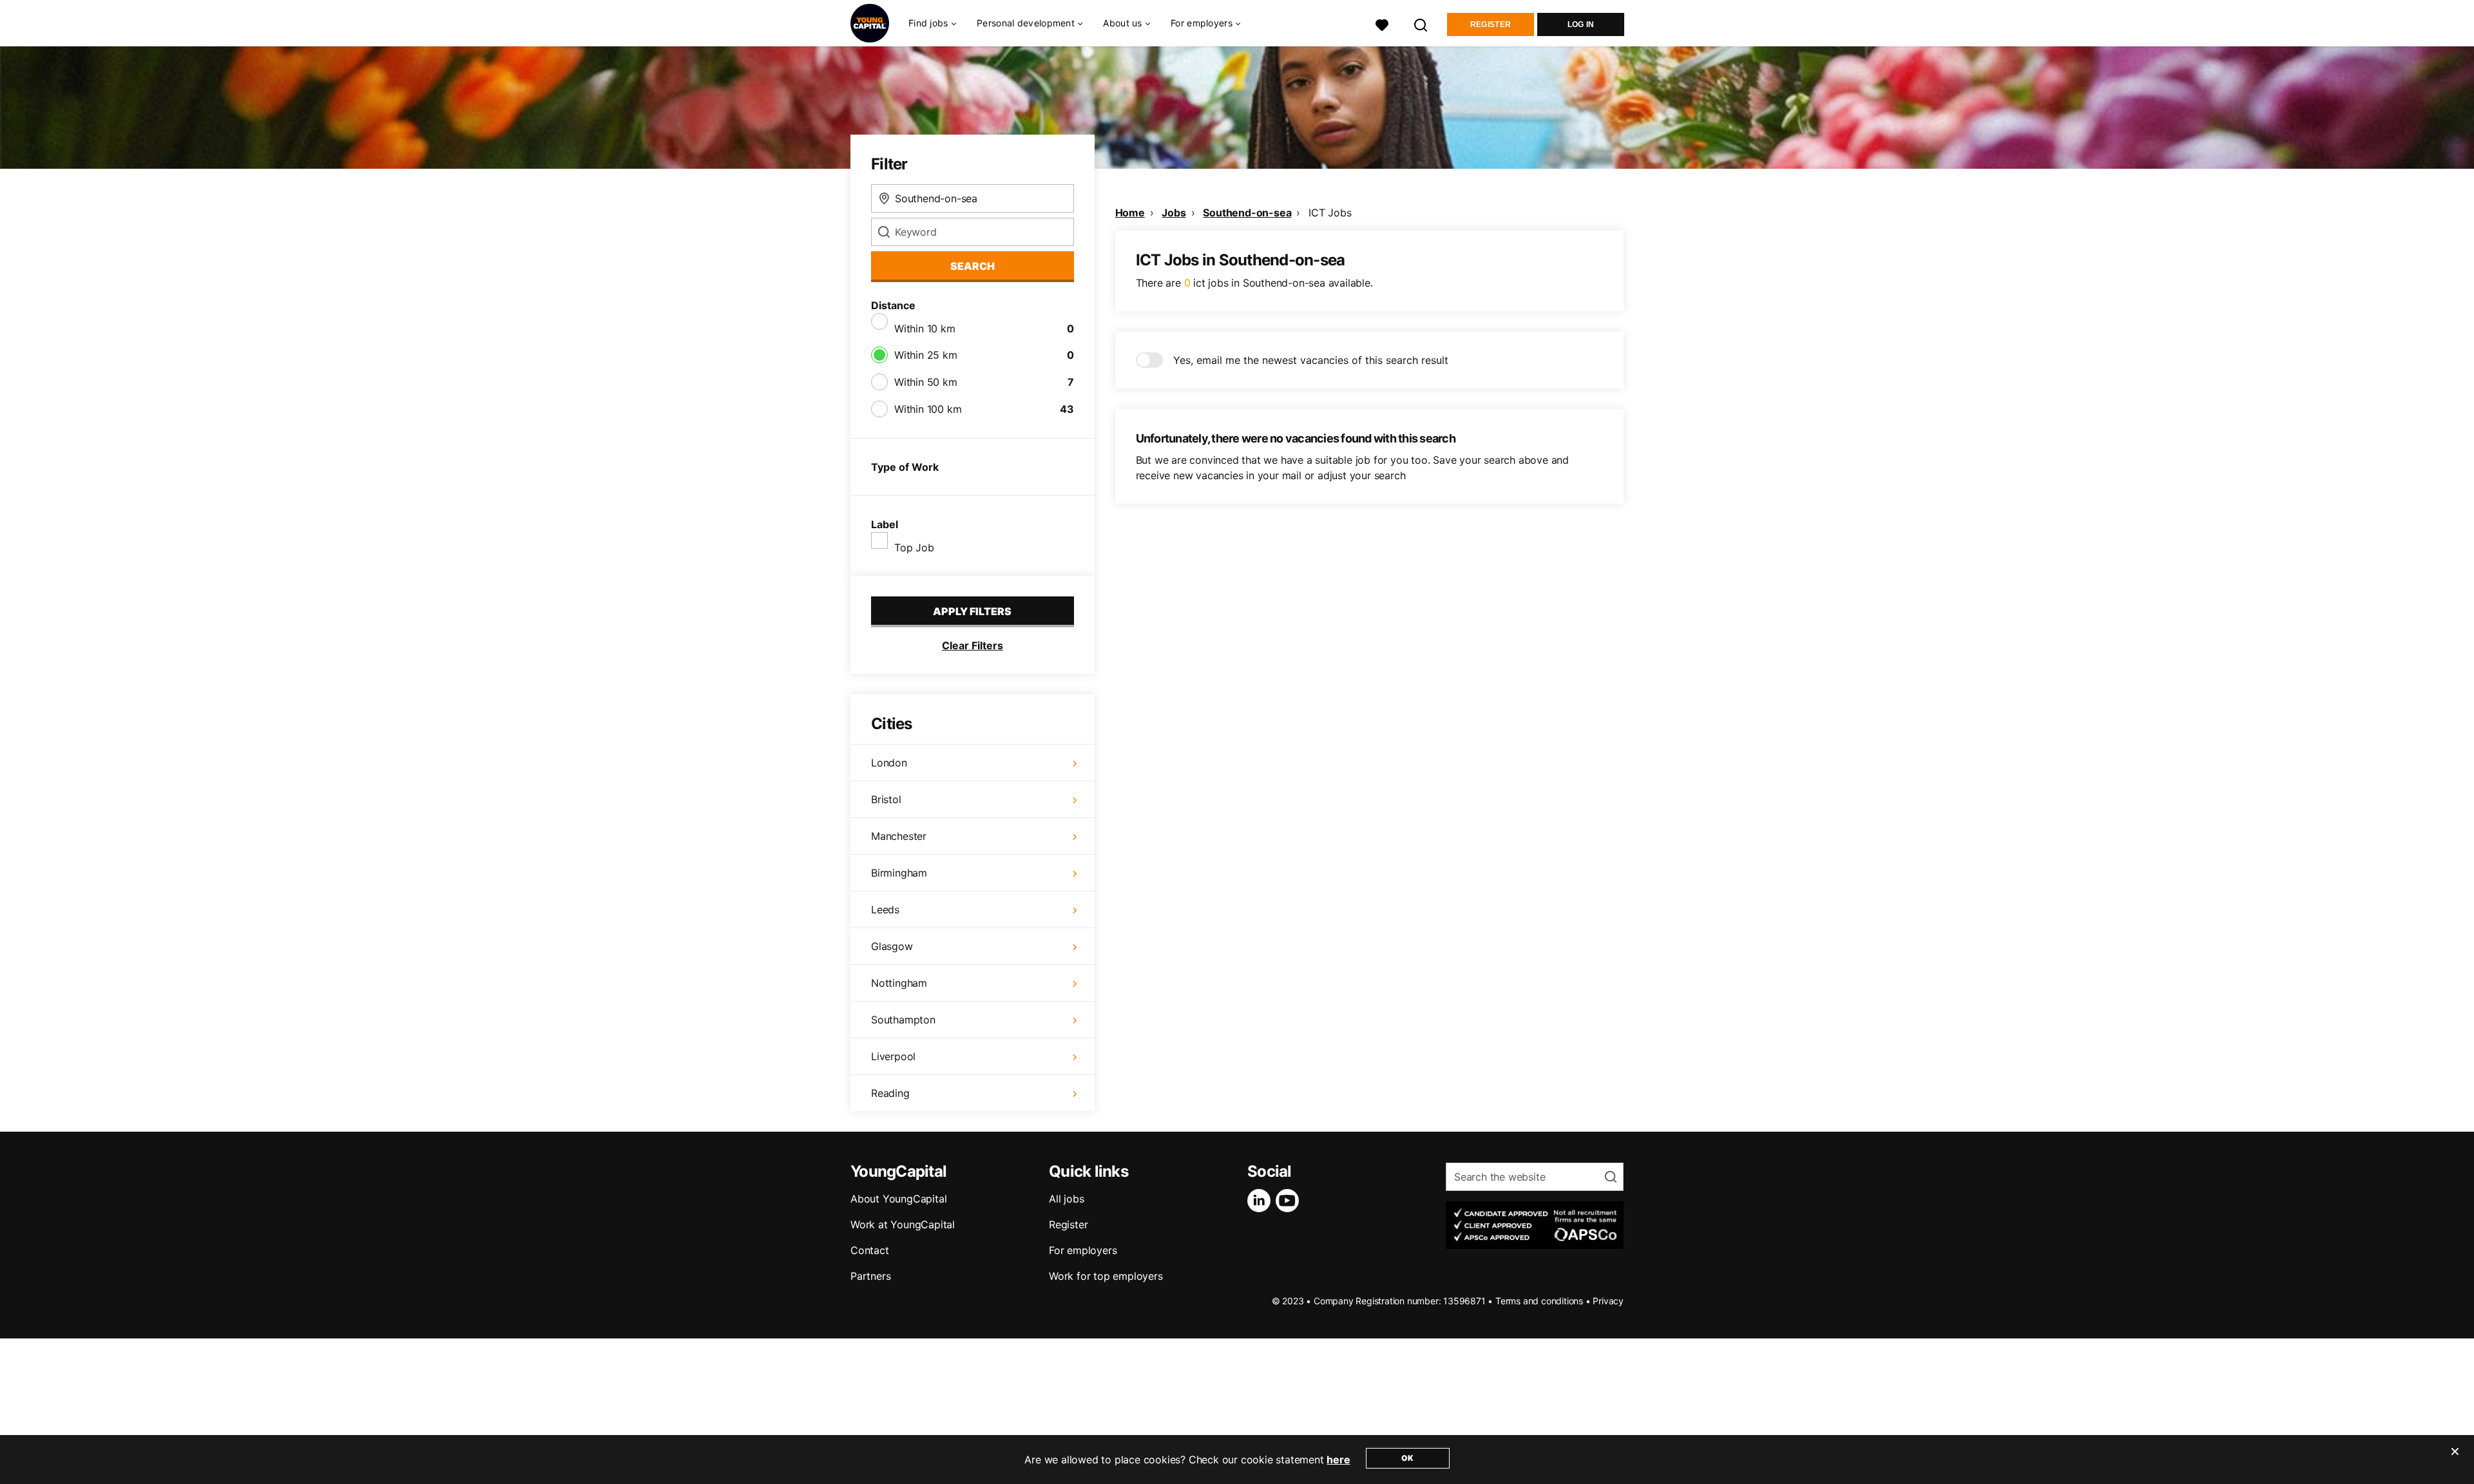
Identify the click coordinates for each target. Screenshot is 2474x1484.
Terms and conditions (1539, 1301)
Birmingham (899, 873)
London (889, 763)
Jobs (1174, 213)
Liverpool (893, 1056)
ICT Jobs (1330, 213)
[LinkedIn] (1261, 1201)
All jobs (1066, 1199)
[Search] (1421, 24)
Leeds (885, 909)
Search (973, 266)
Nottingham (899, 983)
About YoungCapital (898, 1199)
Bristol (886, 799)
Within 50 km (926, 382)
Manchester (899, 836)
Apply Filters (972, 611)
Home (1130, 213)
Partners (870, 1276)
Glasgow (892, 946)
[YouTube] (1290, 1201)
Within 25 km (926, 355)
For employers (1083, 1250)
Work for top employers (1106, 1276)
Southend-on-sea (1247, 213)
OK (1407, 1458)
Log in (1581, 24)
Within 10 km (925, 328)
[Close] (2455, 1460)
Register (1491, 24)
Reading (890, 1093)
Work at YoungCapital (903, 1224)
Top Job (914, 547)
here (1338, 1460)
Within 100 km (928, 409)
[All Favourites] (1382, 24)
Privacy (1608, 1301)
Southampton (903, 1020)
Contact (870, 1250)
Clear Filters (973, 645)
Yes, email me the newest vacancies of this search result (1311, 360)
